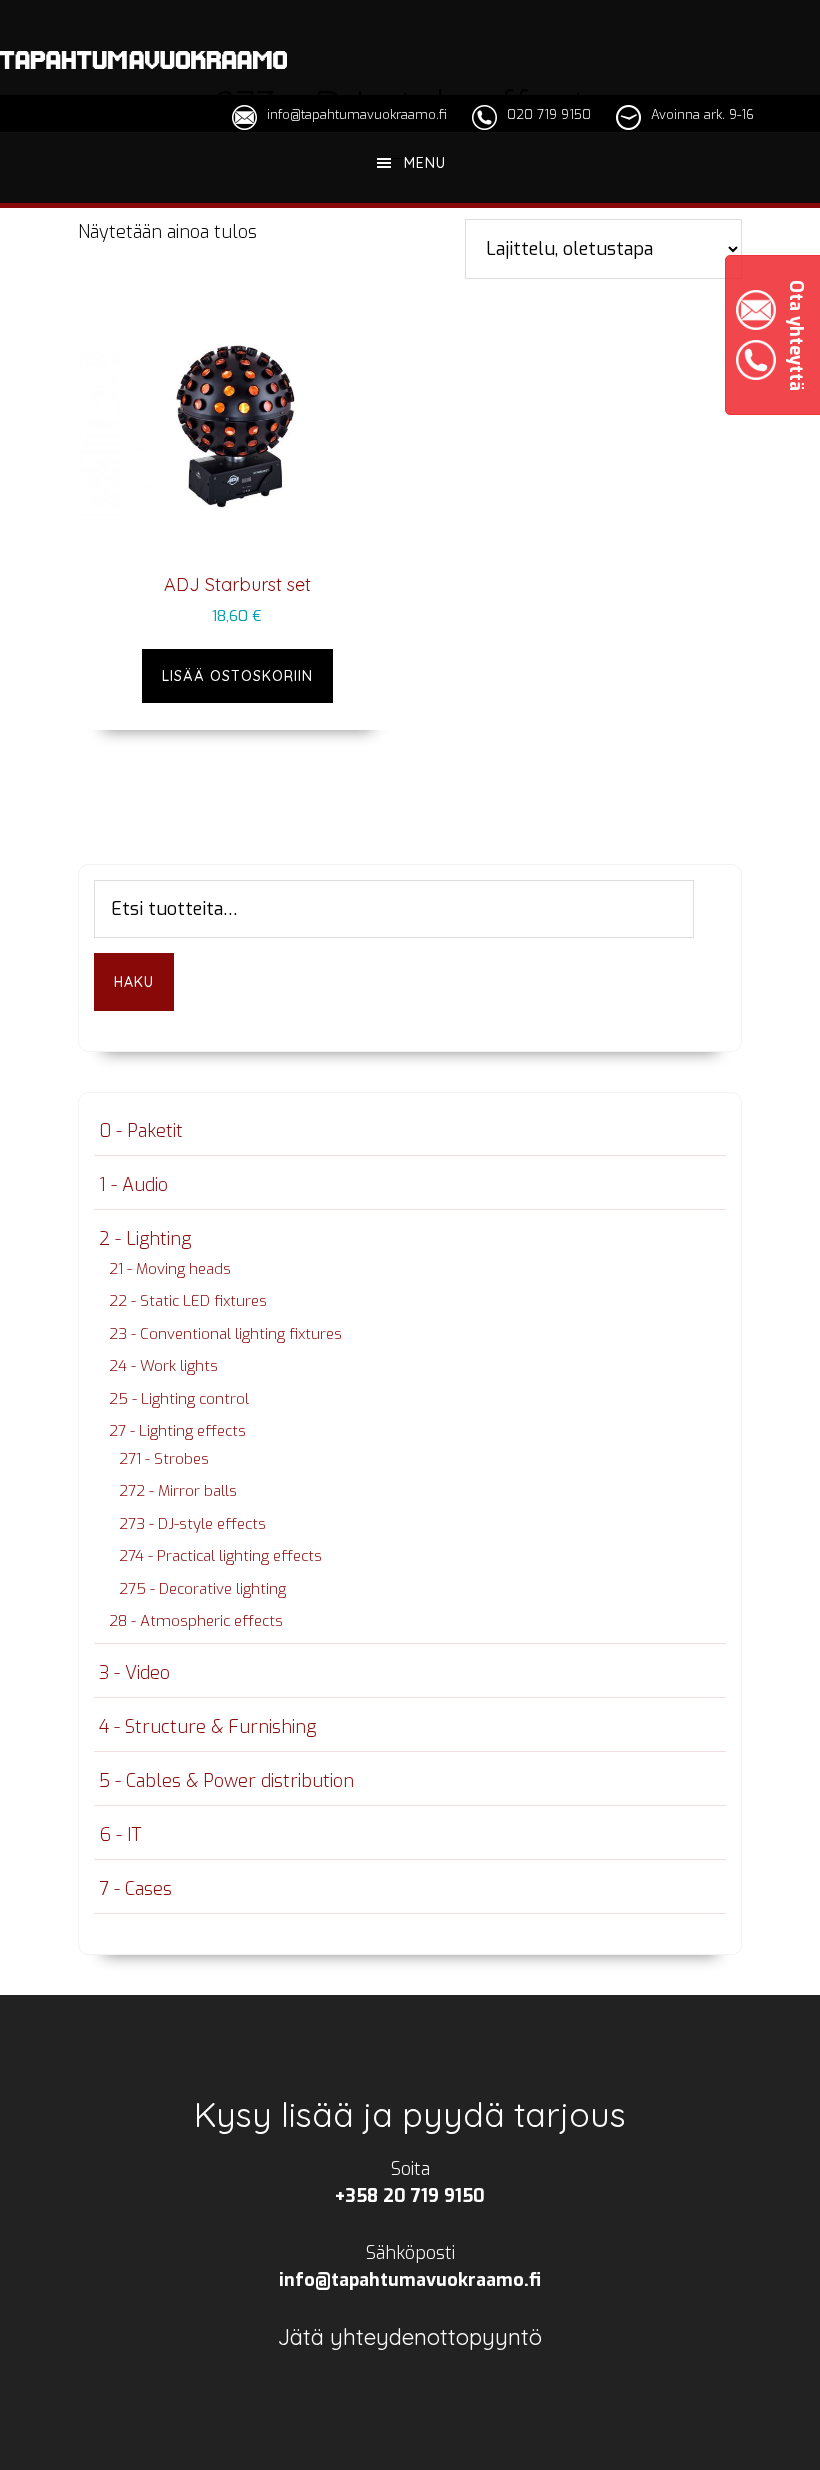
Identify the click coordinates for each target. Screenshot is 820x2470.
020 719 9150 (549, 114)
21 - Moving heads (170, 1269)
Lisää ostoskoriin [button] (237, 676)
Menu (425, 163)
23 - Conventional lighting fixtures (225, 1334)
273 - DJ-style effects (192, 1524)
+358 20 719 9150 (410, 2196)
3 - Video (134, 1673)
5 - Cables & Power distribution (226, 1781)
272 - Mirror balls (178, 1491)
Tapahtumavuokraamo (143, 60)
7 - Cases (135, 1889)
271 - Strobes (164, 1459)
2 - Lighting (145, 1239)
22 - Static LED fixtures (188, 1301)
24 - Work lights (163, 1366)
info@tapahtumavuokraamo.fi (357, 114)
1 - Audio (133, 1185)
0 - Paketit (141, 1131)
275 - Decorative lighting (202, 1589)
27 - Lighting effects (177, 1431)
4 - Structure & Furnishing (207, 1727)
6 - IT (120, 1835)
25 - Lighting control (179, 1399)
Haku (134, 982)
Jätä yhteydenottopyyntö (410, 2337)
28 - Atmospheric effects (196, 1621)
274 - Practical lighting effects (220, 1556)
